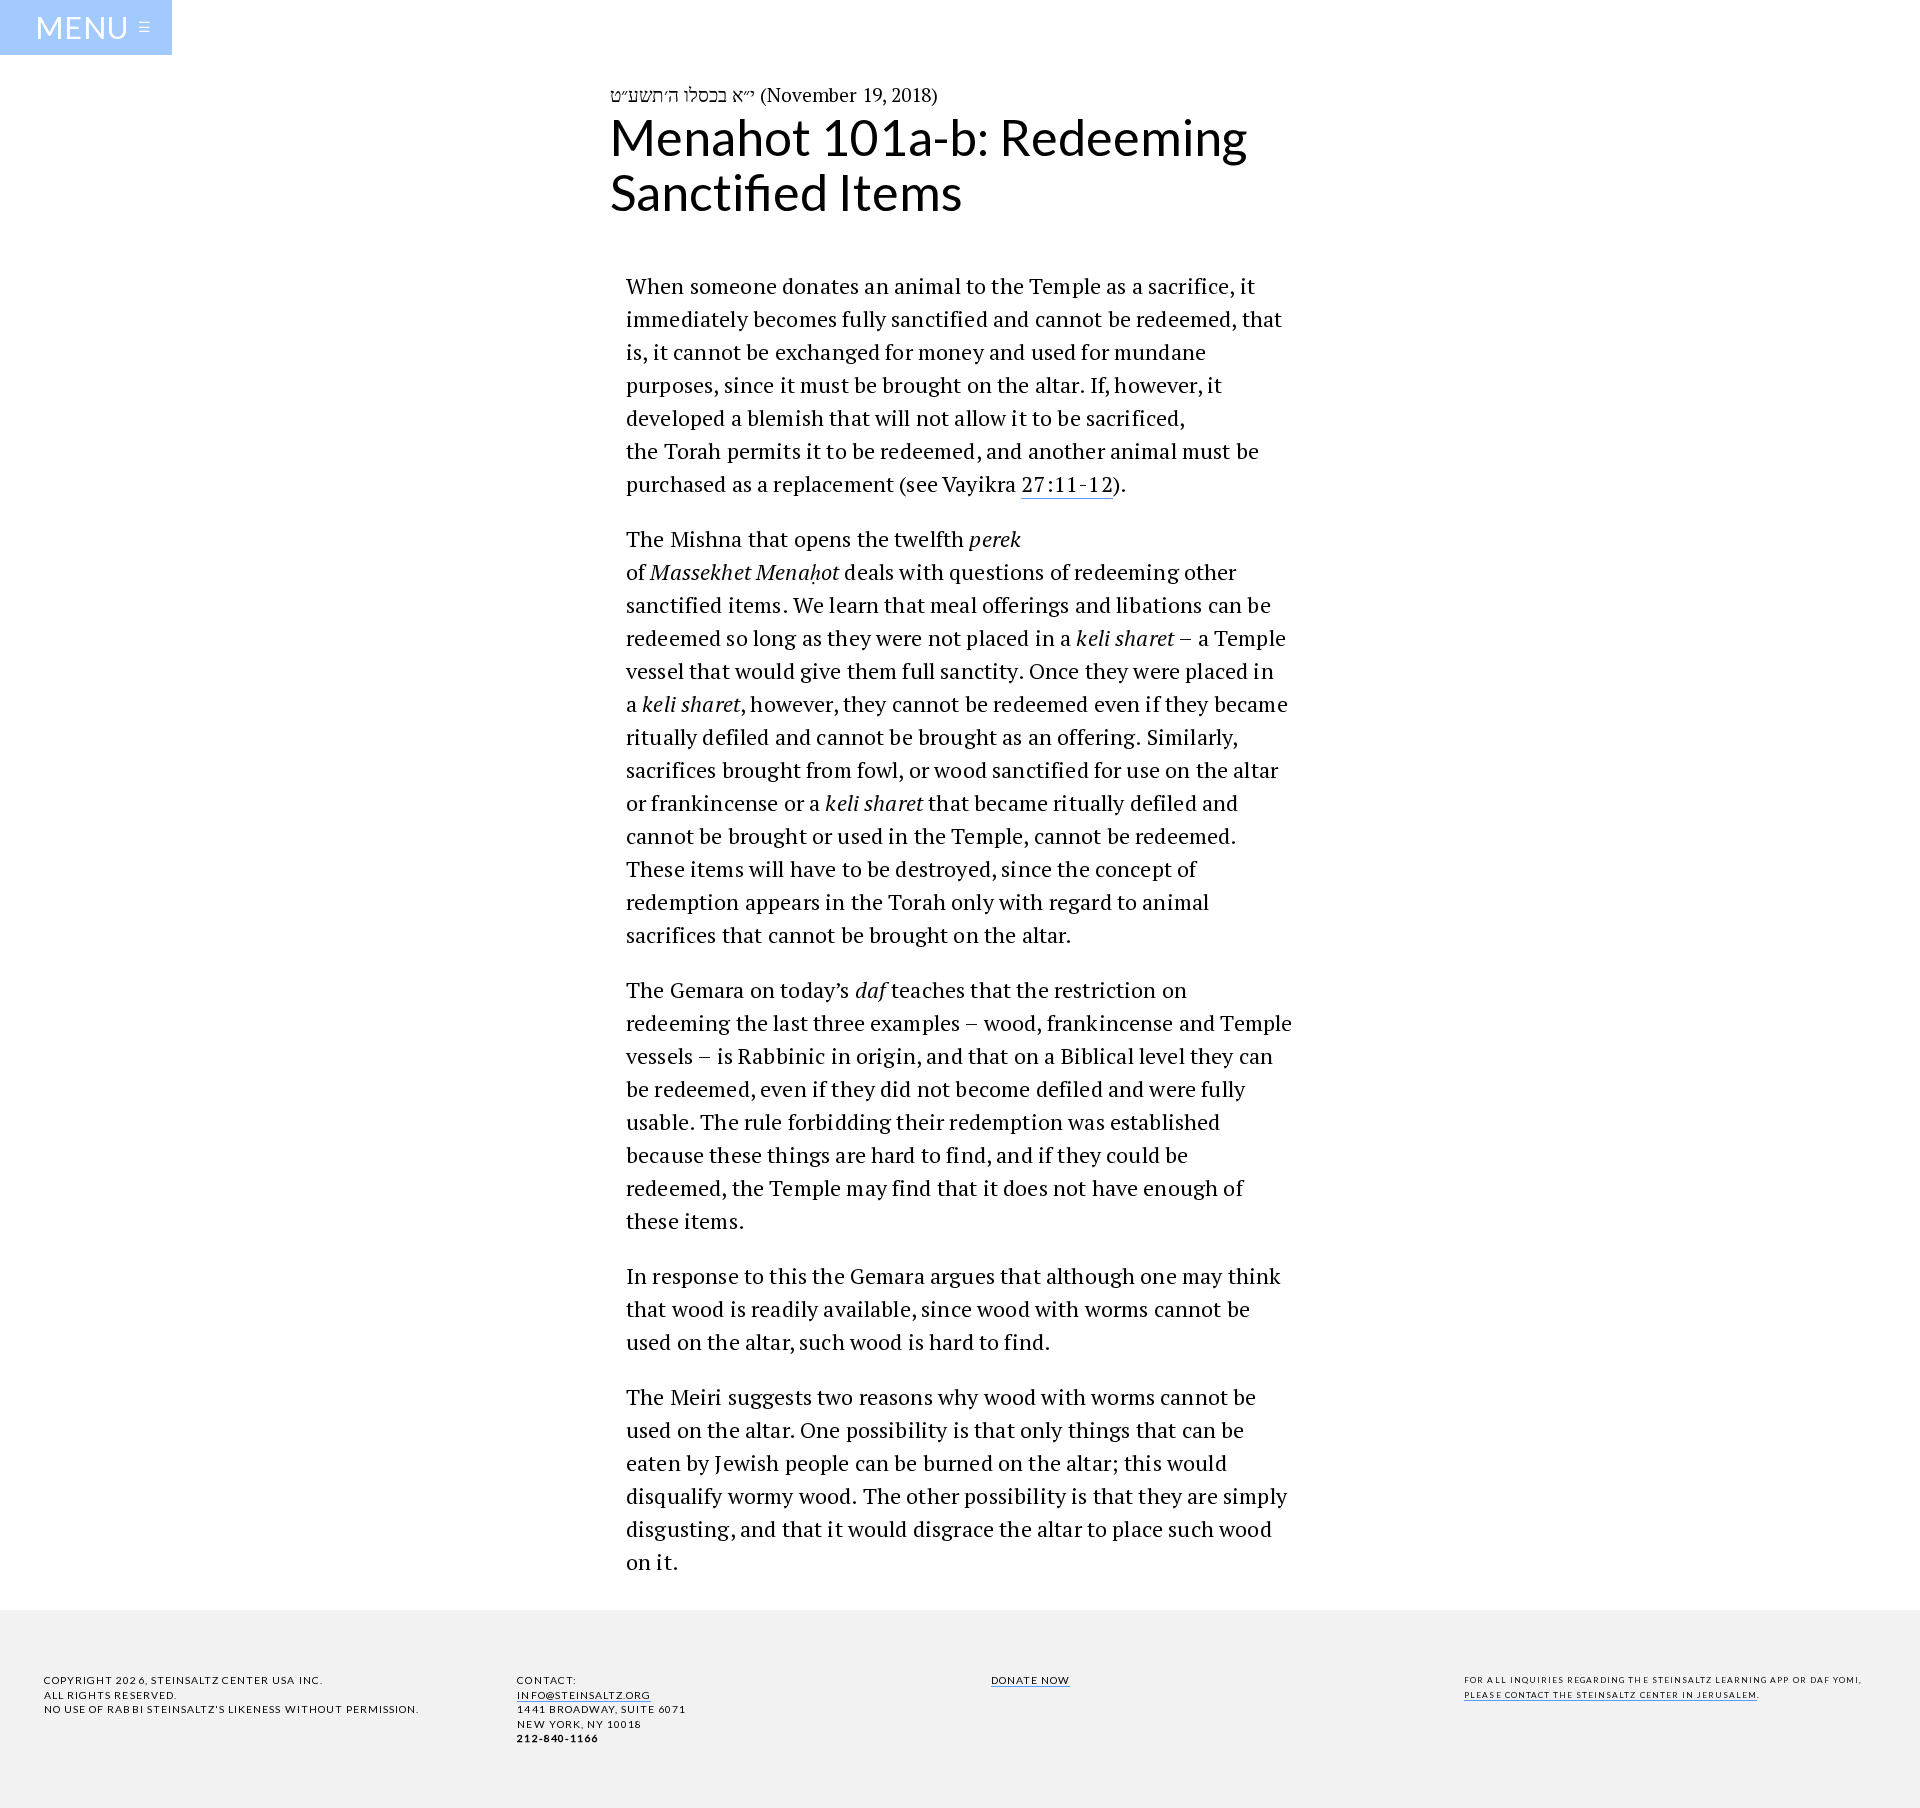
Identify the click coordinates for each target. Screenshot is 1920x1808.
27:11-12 (1066, 483)
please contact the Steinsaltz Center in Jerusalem (1610, 1695)
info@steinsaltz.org (584, 1695)
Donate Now (1030, 1680)
